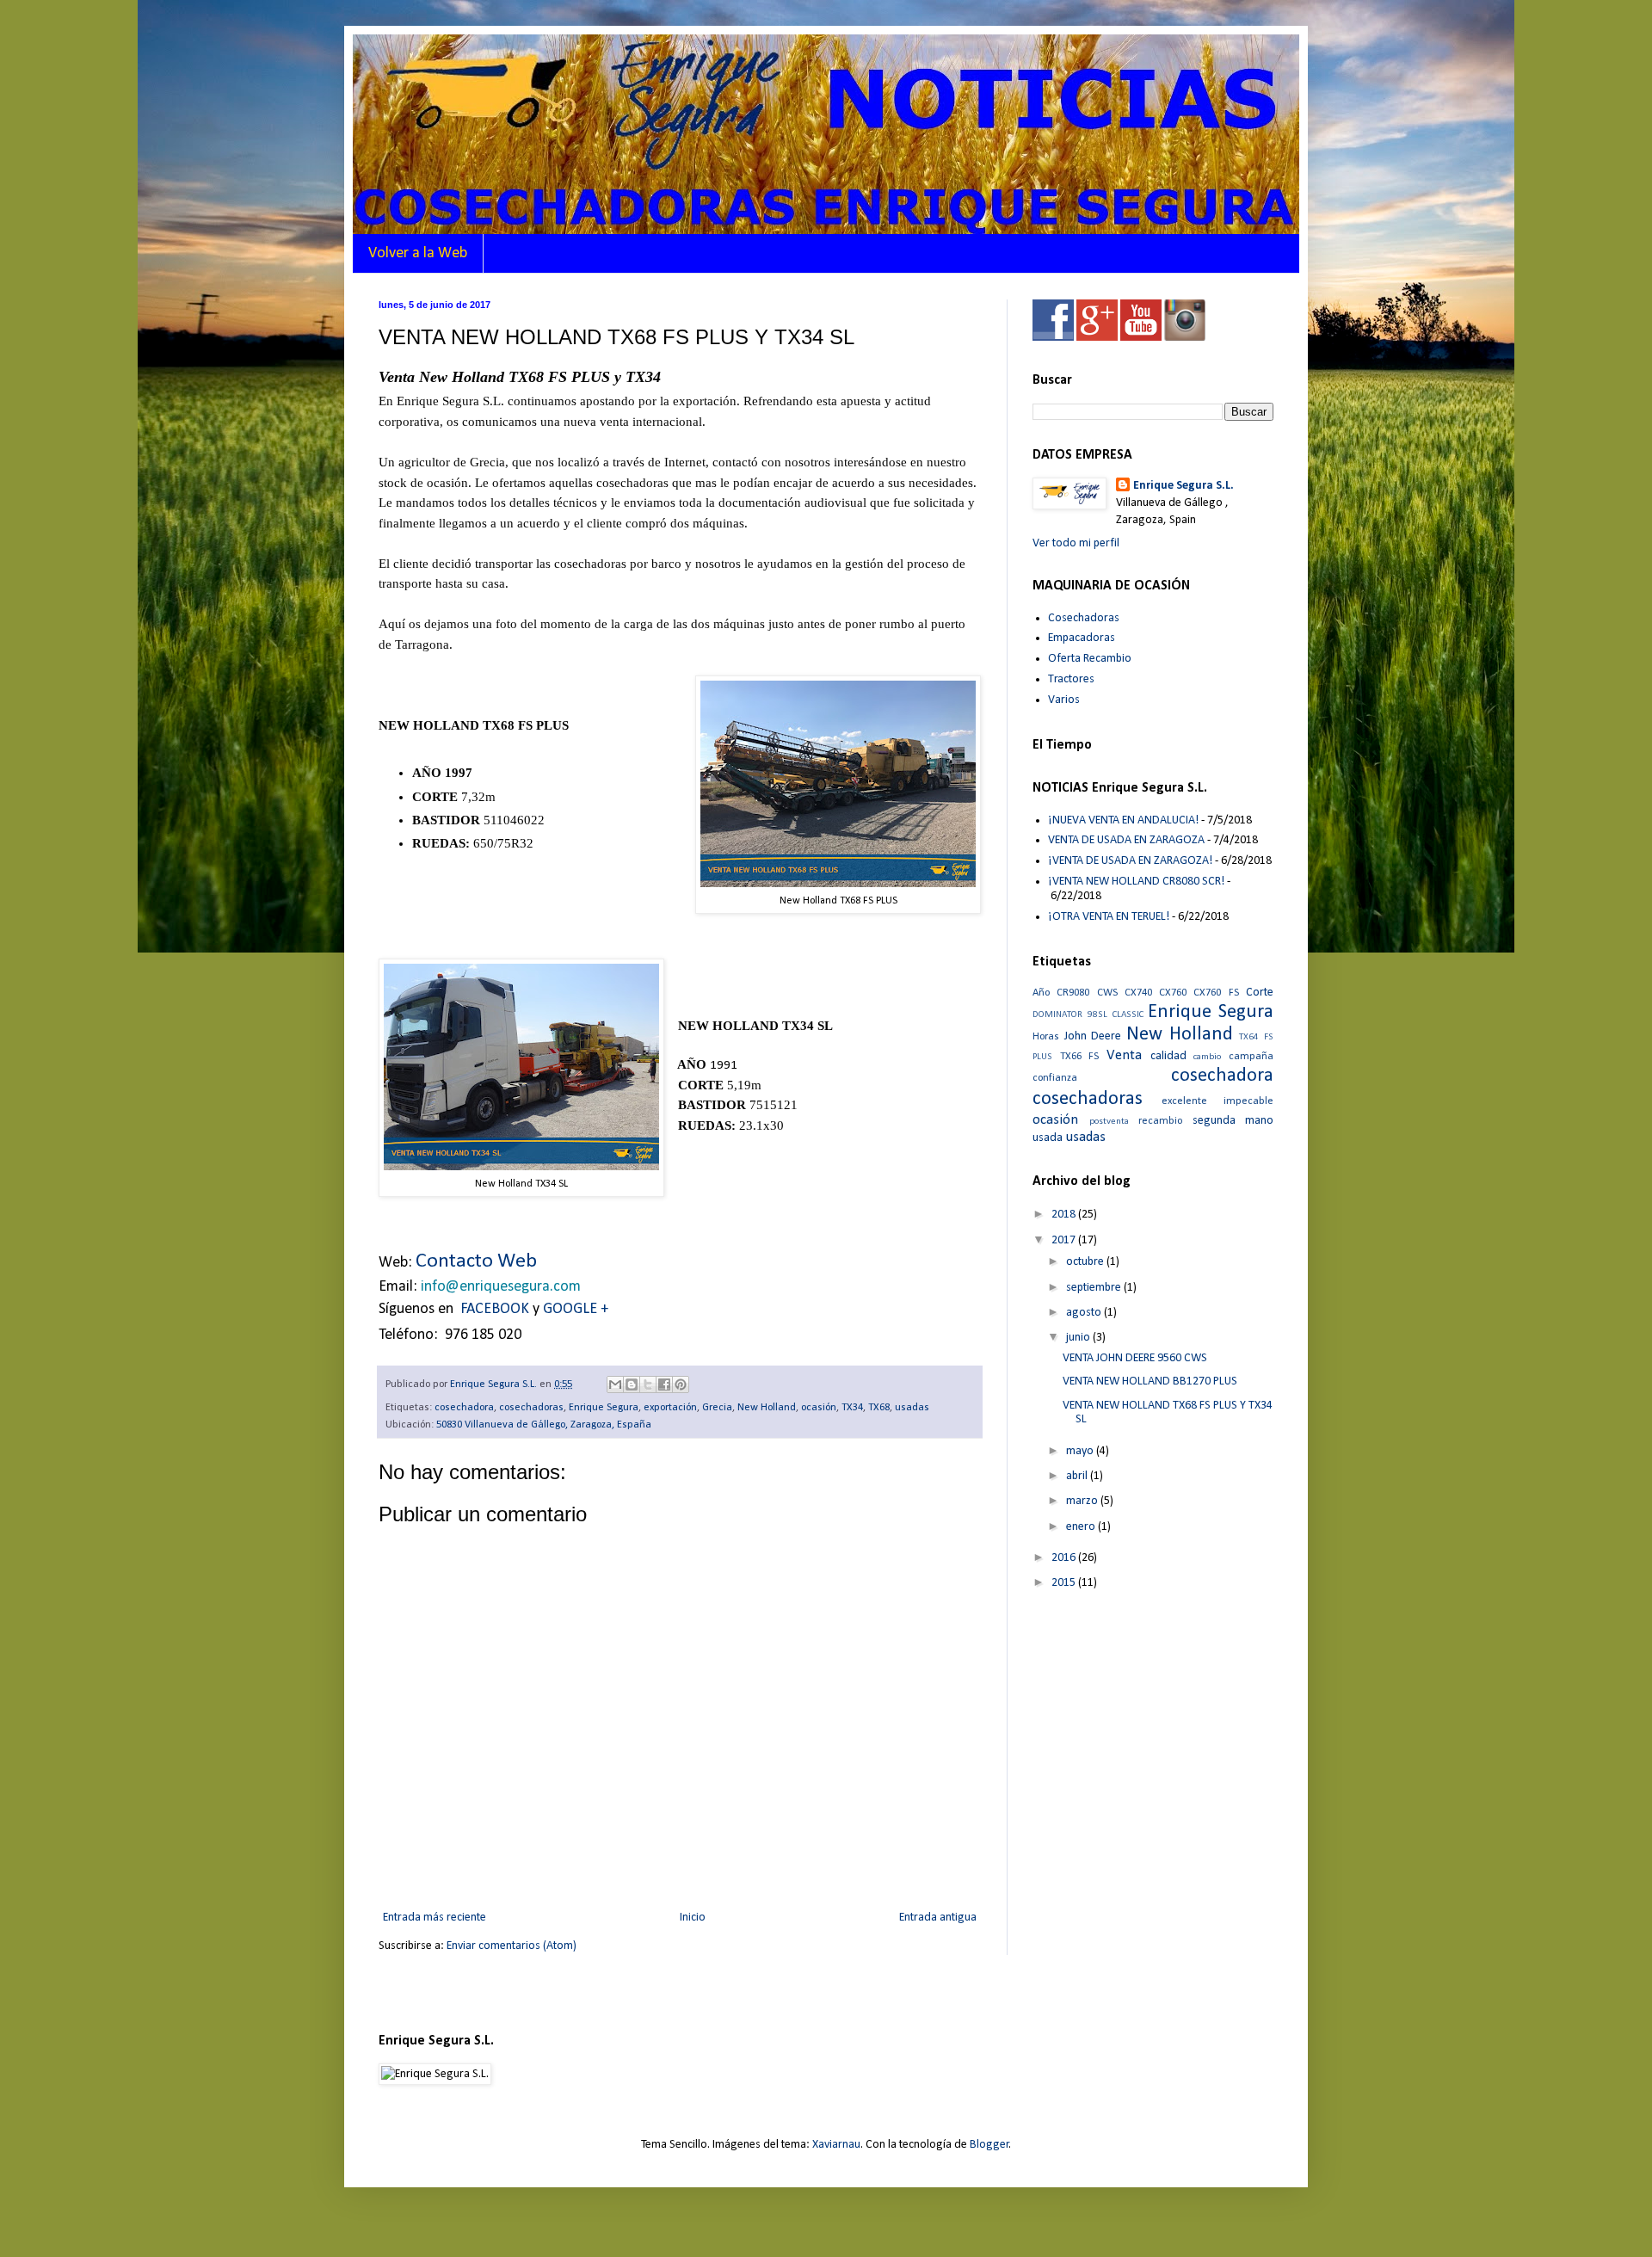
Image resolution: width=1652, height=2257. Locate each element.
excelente (1184, 1101)
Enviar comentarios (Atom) (512, 1946)
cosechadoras (531, 1408)
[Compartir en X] (648, 1384)
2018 (1065, 1215)
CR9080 (1073, 993)
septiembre (1095, 1288)
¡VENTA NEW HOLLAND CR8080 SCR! (1136, 882)
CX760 (1173, 993)
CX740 (1138, 993)
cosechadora (464, 1408)
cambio (1207, 1057)
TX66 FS (1080, 1057)
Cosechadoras (1084, 618)
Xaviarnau (836, 2145)
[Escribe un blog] (632, 1384)
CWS (1107, 993)
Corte (1260, 993)
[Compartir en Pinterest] (681, 1384)
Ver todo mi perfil (1076, 543)
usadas (912, 1408)
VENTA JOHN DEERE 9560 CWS (1135, 1358)
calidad (1168, 1056)
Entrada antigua (938, 1918)
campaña (1251, 1057)
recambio (1160, 1121)
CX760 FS (1216, 993)
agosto (1085, 1313)
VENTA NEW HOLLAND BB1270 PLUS (1150, 1381)
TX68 (879, 1408)
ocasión (819, 1408)
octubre (1086, 1262)
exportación (670, 1408)
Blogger (989, 2145)
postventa (1109, 1122)
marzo (1083, 1501)
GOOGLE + (576, 1309)
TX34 (852, 1408)
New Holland (767, 1408)
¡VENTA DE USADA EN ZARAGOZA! (1130, 861)
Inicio (693, 1918)
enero (1082, 1527)
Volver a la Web (418, 253)
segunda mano (1233, 1121)
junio (1079, 1338)
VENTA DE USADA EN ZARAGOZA (1126, 840)
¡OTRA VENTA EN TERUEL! (1109, 917)
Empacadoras (1082, 638)
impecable (1248, 1101)
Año (1041, 993)
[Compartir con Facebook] (664, 1384)
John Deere (1093, 1036)
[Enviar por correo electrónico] (615, 1384)
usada (1048, 1138)
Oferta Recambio (1090, 659)
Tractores (1071, 679)
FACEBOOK (495, 1309)
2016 (1065, 1558)
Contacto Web (476, 1261)
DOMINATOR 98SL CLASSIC (1088, 1015)
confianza (1055, 1078)
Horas (1046, 1037)
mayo (1081, 1451)
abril (1078, 1476)
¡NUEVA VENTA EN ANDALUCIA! (1123, 820)
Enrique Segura (604, 1408)
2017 (1065, 1240)
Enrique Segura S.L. (1184, 486)
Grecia (717, 1408)
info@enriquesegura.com (501, 1287)
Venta (1124, 1055)
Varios (1064, 700)
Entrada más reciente (435, 1918)
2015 (1065, 1583)
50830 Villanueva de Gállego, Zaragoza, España (544, 1425)
